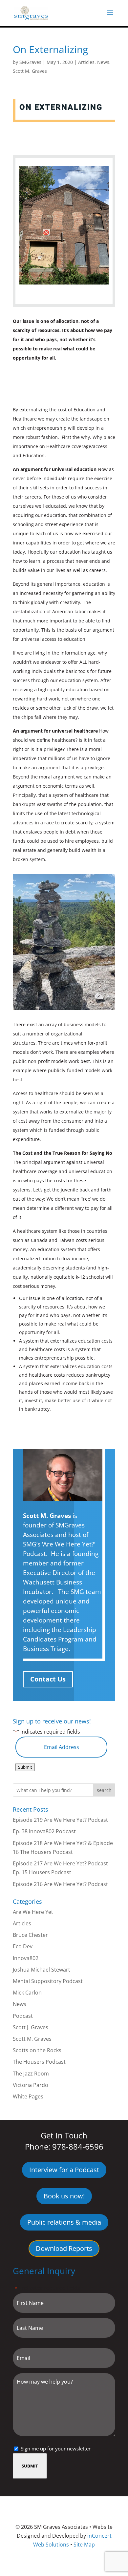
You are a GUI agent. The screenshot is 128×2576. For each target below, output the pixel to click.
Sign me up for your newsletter (56, 2448)
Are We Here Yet (33, 1912)
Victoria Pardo (31, 2085)
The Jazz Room (31, 2074)
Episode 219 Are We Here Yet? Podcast (60, 1820)
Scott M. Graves (30, 71)
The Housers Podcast (39, 2062)
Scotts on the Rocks (37, 2050)
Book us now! (64, 2196)
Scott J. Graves (31, 2027)
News (103, 62)
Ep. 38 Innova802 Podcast (44, 1831)
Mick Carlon (27, 1993)
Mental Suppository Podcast (48, 1981)
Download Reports (64, 2248)
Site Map (84, 2545)
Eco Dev (23, 1946)
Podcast (23, 2016)
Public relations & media (64, 2222)
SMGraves (30, 62)
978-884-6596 (78, 2146)
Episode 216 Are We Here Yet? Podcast (60, 1884)
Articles (86, 62)
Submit (25, 1767)
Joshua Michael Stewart (42, 1970)
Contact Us (48, 1679)
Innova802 (26, 1958)
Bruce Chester (30, 1935)
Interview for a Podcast (64, 2170)
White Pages (28, 2096)
